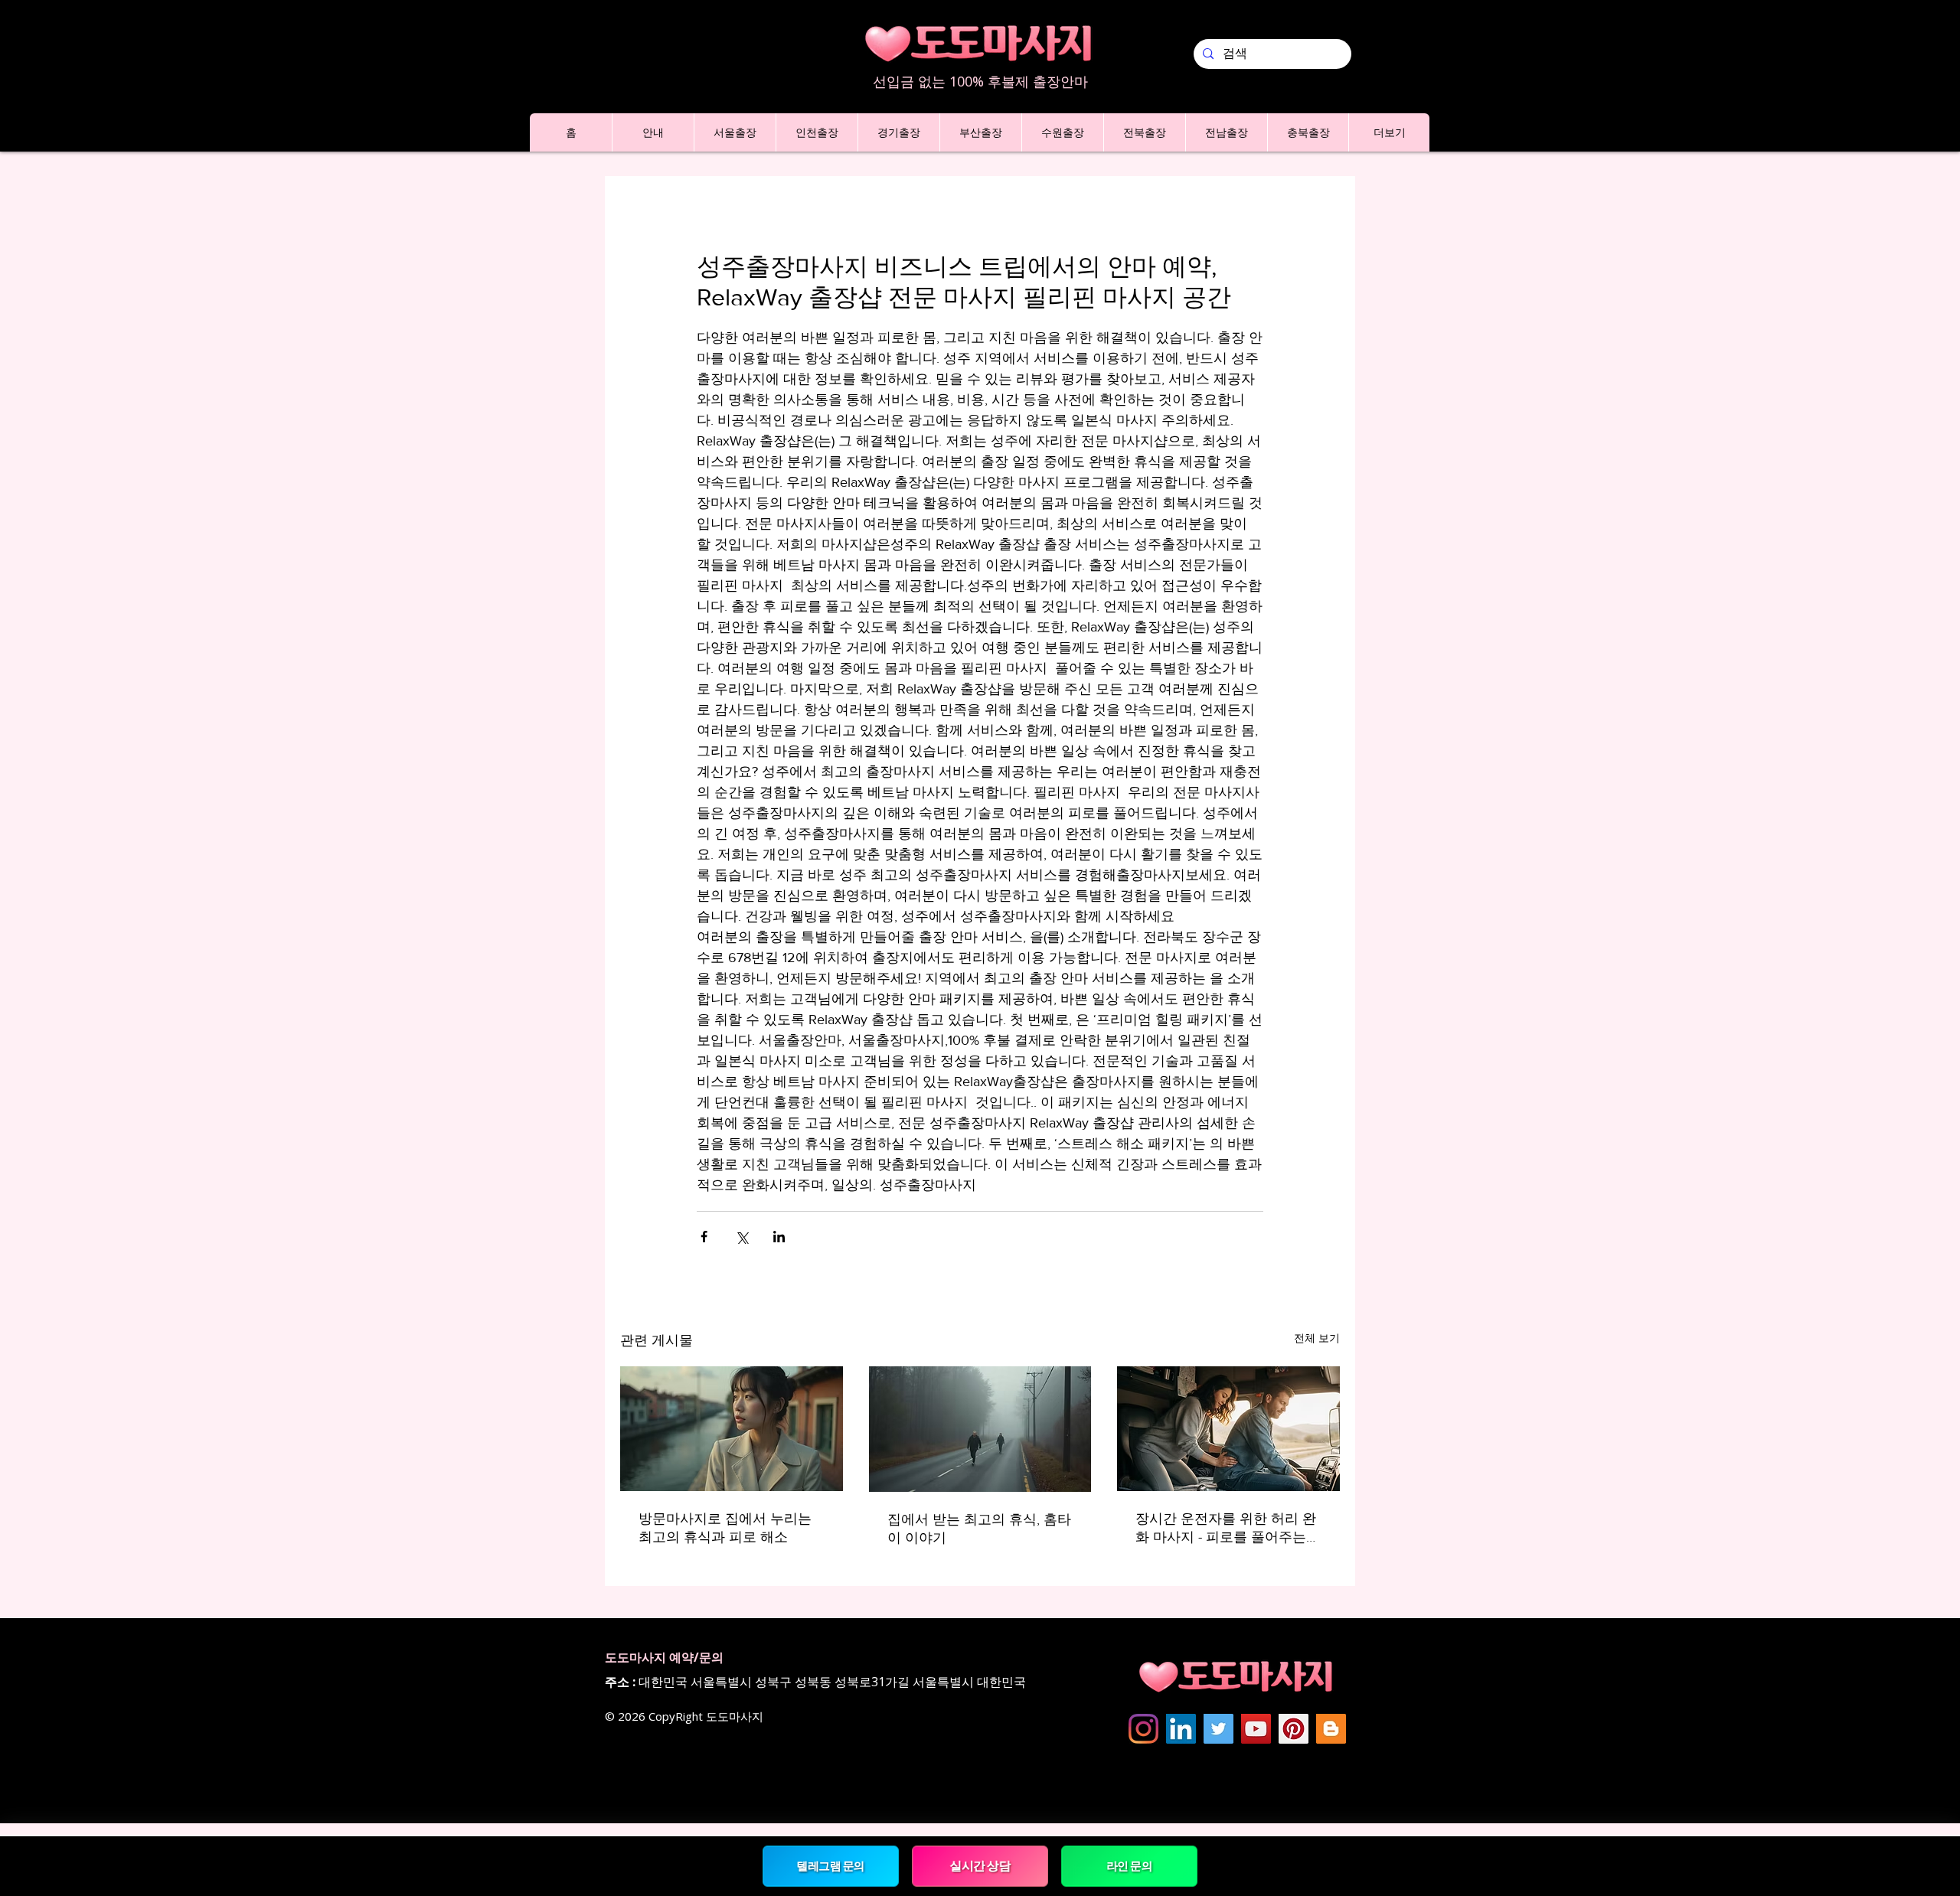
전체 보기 (1317, 1338)
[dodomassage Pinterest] (1294, 1729)
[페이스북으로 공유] (704, 1237)
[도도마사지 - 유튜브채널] (1256, 1729)
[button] (653, 132)
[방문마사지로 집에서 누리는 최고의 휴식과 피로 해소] (732, 1429)
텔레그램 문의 (830, 1866)
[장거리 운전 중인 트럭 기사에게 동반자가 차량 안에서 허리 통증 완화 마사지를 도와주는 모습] (1228, 1429)
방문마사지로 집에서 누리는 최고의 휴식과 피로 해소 (725, 1528)
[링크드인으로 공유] (779, 1237)
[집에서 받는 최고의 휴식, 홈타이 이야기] (980, 1429)
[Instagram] (1143, 1729)
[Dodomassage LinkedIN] (1181, 1729)
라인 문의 (1129, 1866)
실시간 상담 (980, 1865)
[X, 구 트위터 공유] (742, 1237)
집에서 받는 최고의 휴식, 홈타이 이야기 (979, 1529)
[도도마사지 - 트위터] (1218, 1729)
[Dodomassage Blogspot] (1331, 1729)
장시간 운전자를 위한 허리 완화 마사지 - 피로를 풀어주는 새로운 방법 (1226, 1529)
